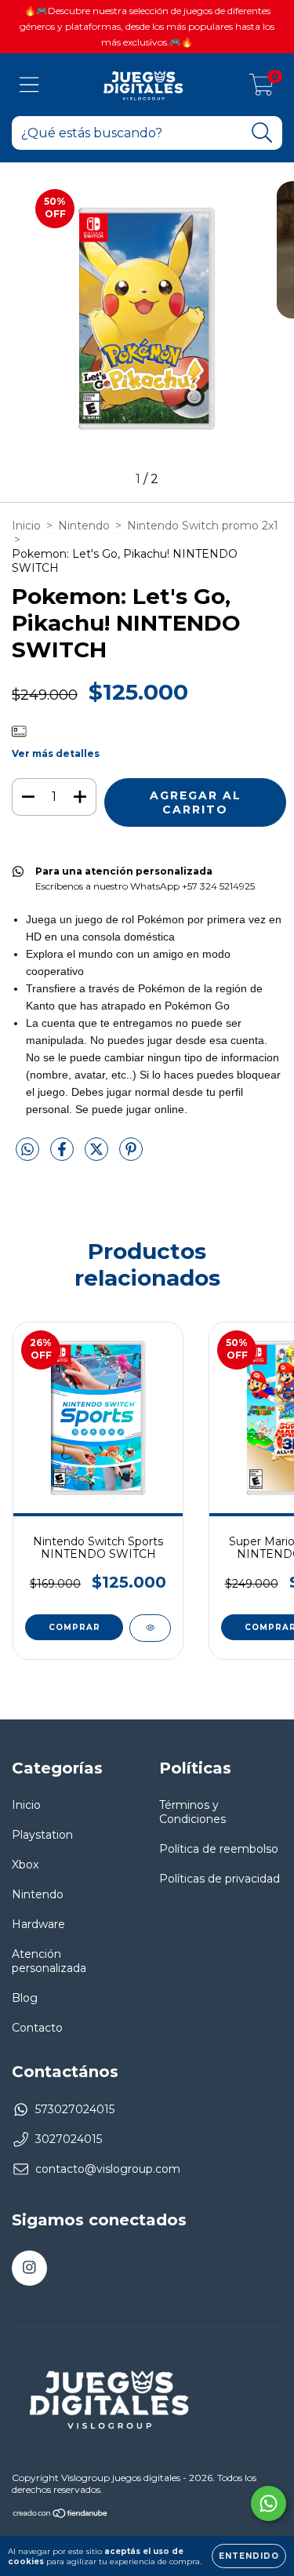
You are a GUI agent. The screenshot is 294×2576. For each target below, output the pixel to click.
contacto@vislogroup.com (108, 2169)
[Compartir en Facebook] (64, 1156)
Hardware (38, 1924)
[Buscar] (262, 133)
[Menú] (29, 85)
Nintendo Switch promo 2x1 (203, 526)
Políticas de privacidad (220, 1879)
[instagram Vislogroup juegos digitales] (29, 2268)
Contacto (37, 2028)
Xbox (25, 1865)
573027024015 (75, 2109)
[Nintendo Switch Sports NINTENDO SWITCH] (150, 1628)
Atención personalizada (49, 1961)
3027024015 (69, 2139)
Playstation (42, 1835)
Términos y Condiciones (192, 1812)
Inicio (26, 526)
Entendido (249, 2556)
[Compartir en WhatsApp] (27, 1150)
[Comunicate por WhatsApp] (269, 2503)
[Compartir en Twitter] (98, 1156)
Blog (25, 1998)
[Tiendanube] (61, 2514)
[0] (261, 89)
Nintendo (84, 526)
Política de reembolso (219, 1849)
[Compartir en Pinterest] (131, 1156)
